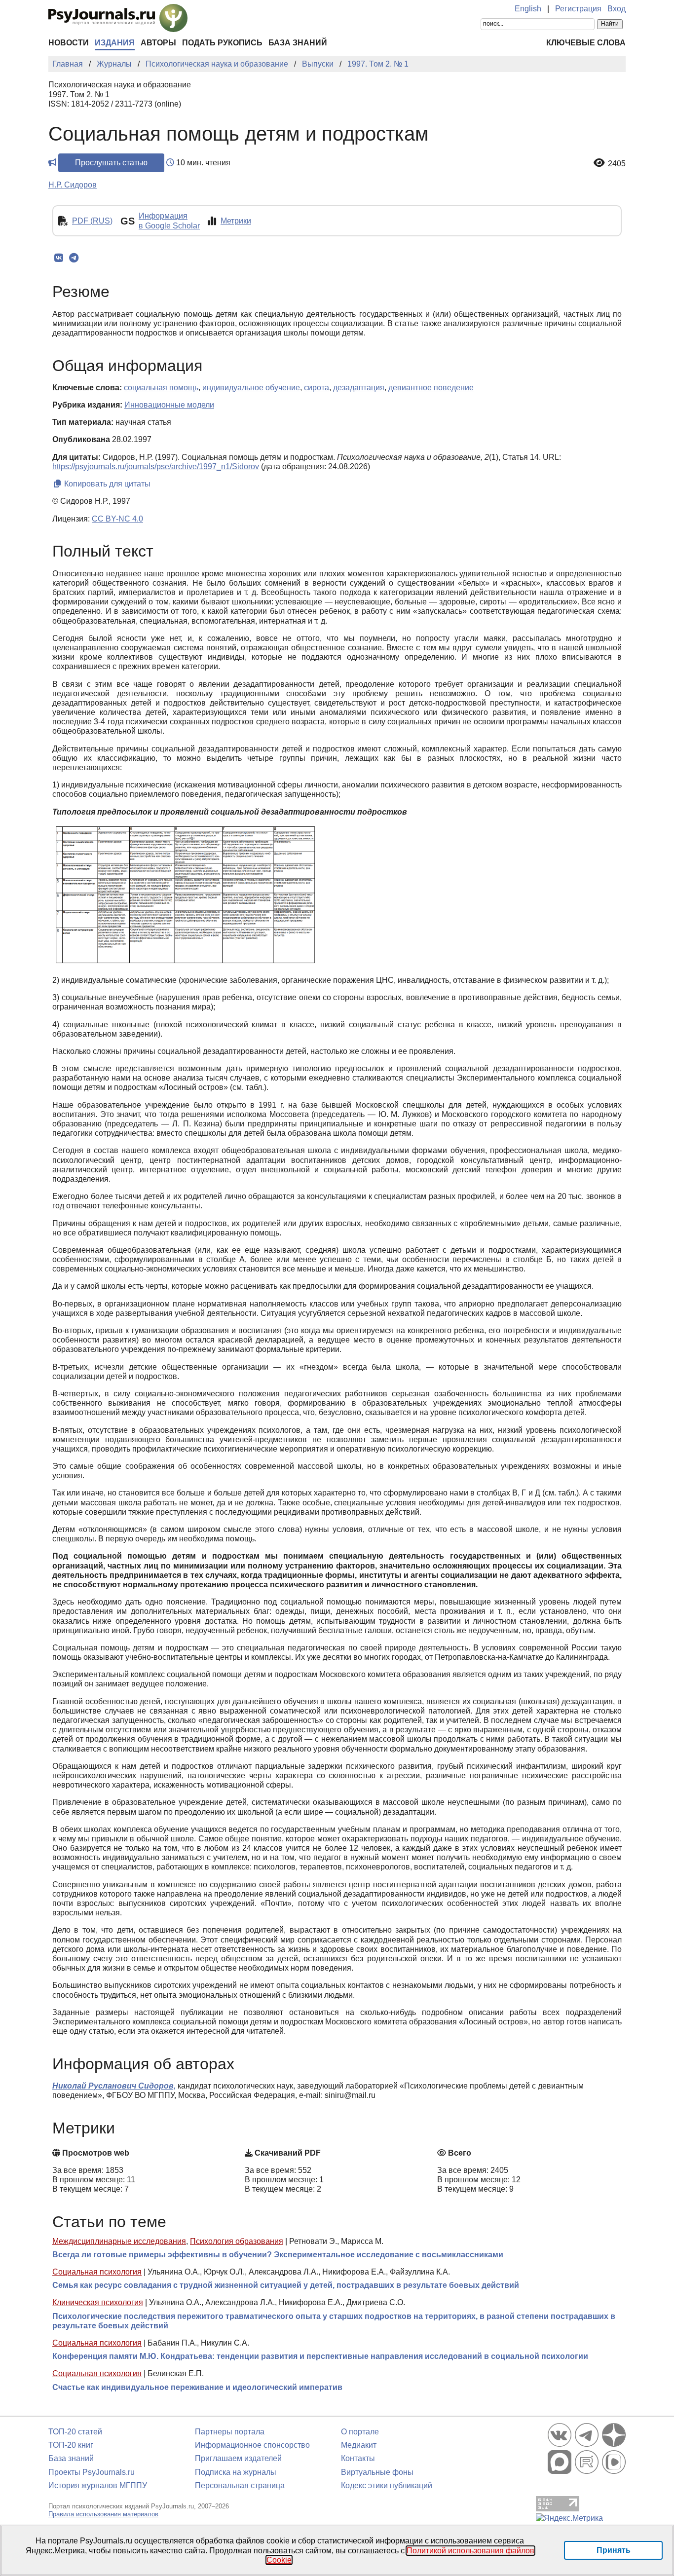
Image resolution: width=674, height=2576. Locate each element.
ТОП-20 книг (71, 2445)
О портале (360, 2432)
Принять (614, 2550)
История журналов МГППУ (98, 2485)
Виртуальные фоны (377, 2472)
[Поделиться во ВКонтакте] (58, 258)
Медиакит (359, 2445)
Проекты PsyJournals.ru (92, 2472)
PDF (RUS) (92, 221)
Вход (617, 9)
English (528, 9)
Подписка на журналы (236, 2472)
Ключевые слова (586, 43)
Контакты (358, 2458)
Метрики (236, 221)
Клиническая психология (98, 2302)
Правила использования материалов (103, 2514)
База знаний (298, 43)
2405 (617, 164)
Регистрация (578, 9)
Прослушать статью (111, 163)
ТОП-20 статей (75, 2432)
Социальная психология (97, 2272)
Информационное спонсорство (252, 2445)
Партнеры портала (230, 2432)
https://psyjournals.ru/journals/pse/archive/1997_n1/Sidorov (156, 467)
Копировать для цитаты (106, 484)
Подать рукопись (222, 43)
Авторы (158, 43)
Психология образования (237, 2241)
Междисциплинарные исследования (119, 2241)
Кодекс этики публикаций (387, 2485)
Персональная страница (240, 2485)
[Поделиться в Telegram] (74, 258)
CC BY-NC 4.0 (117, 519)
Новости (69, 43)
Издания (115, 43)
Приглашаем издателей (238, 2458)
